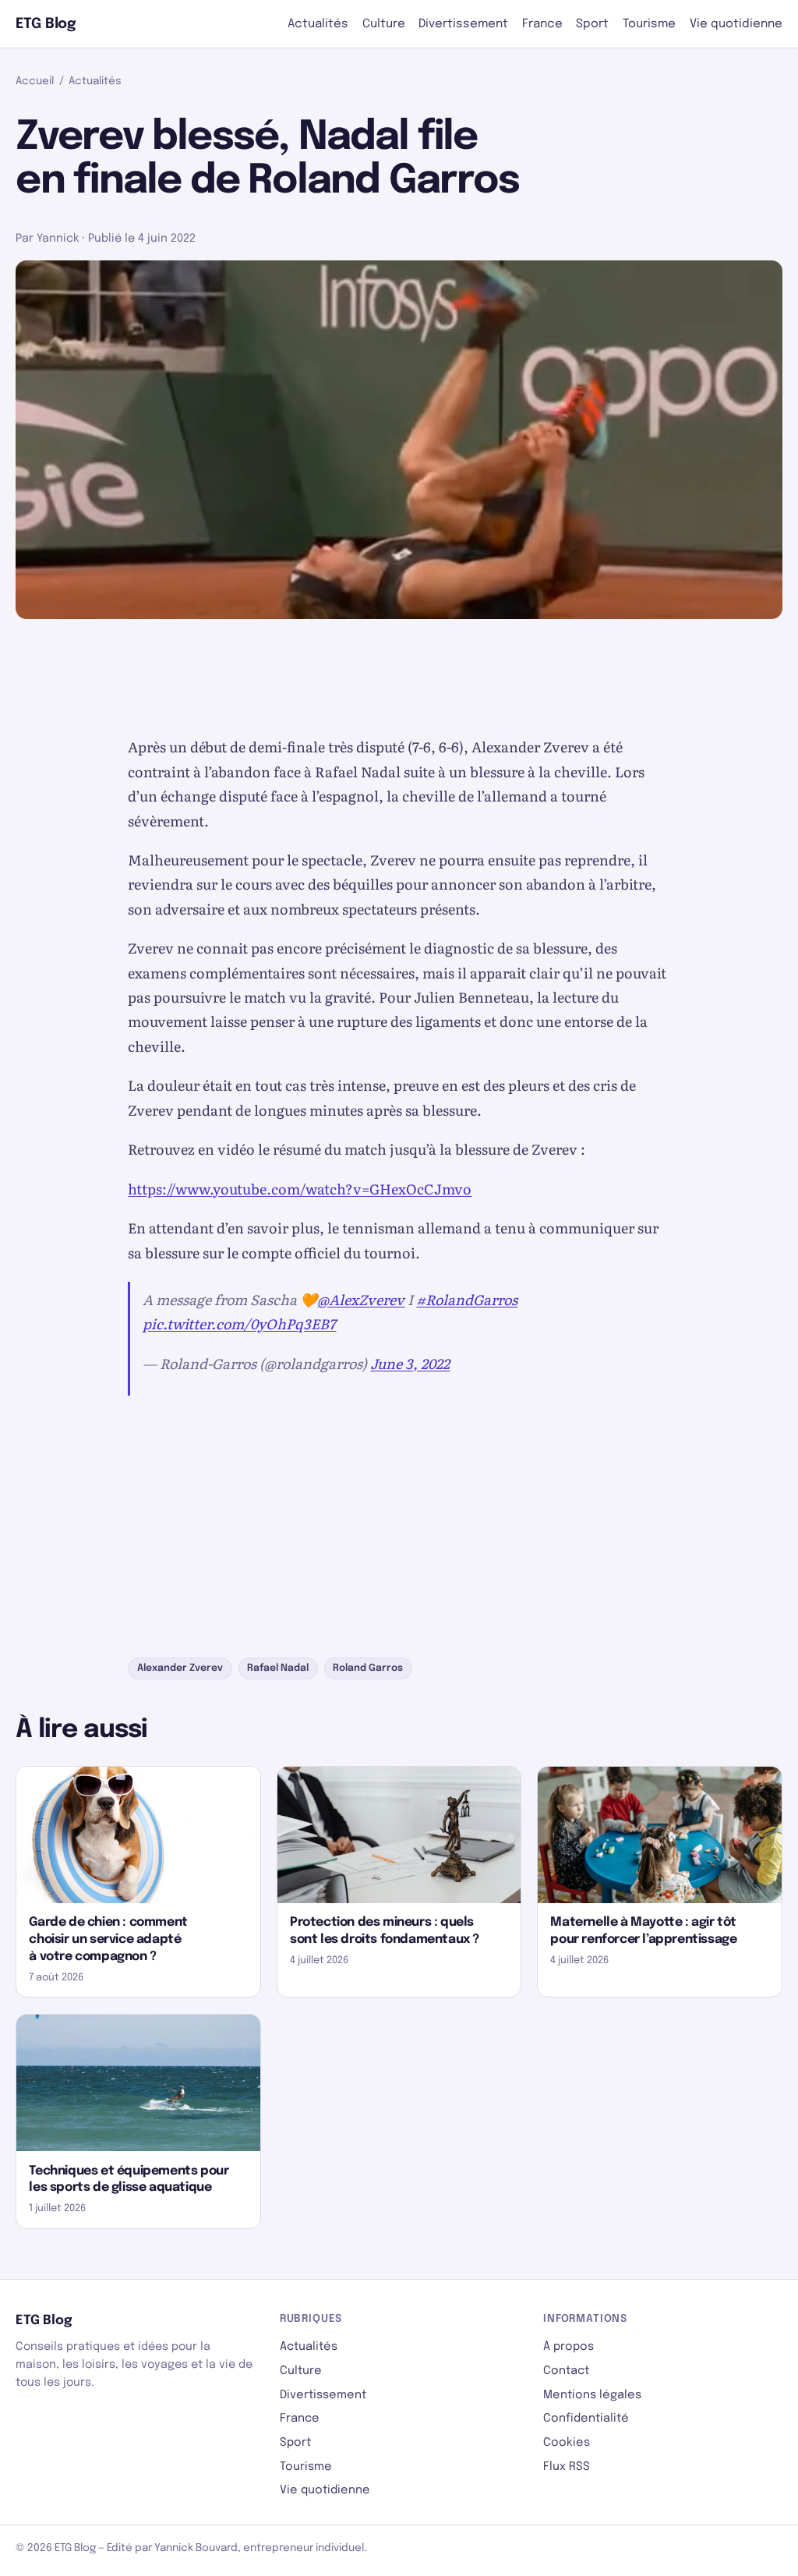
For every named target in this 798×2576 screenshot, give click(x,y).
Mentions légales (592, 2395)
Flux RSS (567, 2466)
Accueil (35, 81)
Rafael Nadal (278, 1668)
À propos (568, 2346)
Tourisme (649, 24)
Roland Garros (368, 1668)
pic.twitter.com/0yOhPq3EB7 (239, 1323)
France (542, 24)
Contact (566, 2371)
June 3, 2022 (410, 1363)
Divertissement (463, 24)
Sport (592, 24)
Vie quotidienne (736, 24)
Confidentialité (586, 2418)
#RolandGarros (467, 1299)
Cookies (567, 2442)
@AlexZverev (361, 1299)
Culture (384, 24)
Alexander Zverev (180, 1668)
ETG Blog (46, 24)
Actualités (318, 24)
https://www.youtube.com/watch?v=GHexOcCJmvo (300, 1189)
